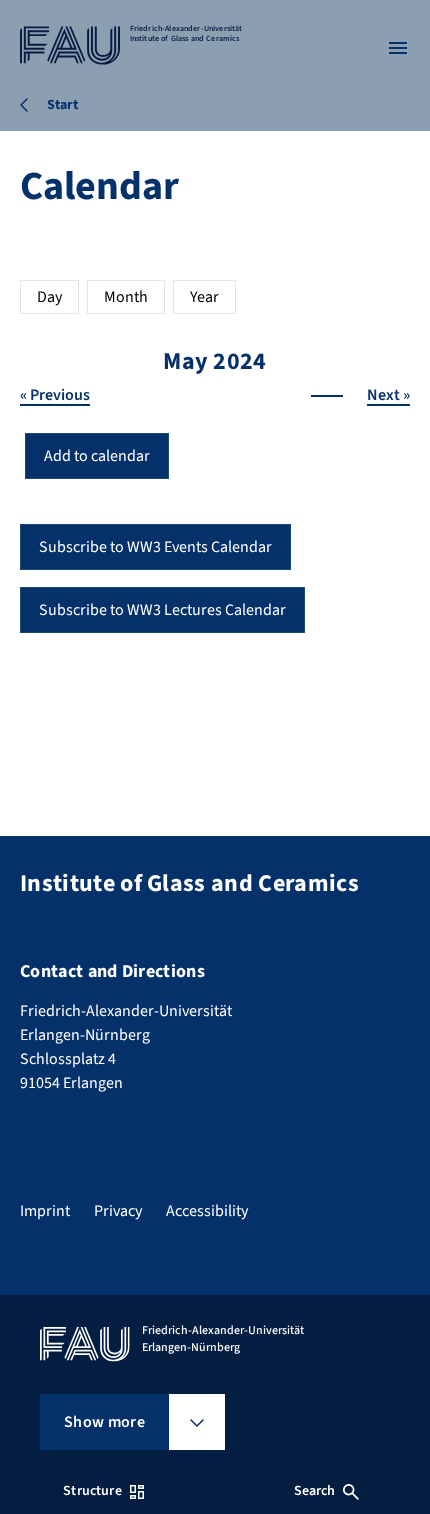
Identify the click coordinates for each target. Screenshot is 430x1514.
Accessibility (207, 1211)
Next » (388, 395)
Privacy (118, 1211)
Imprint (45, 1211)
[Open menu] (398, 48)
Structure (92, 1491)
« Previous (55, 395)
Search (315, 1491)
